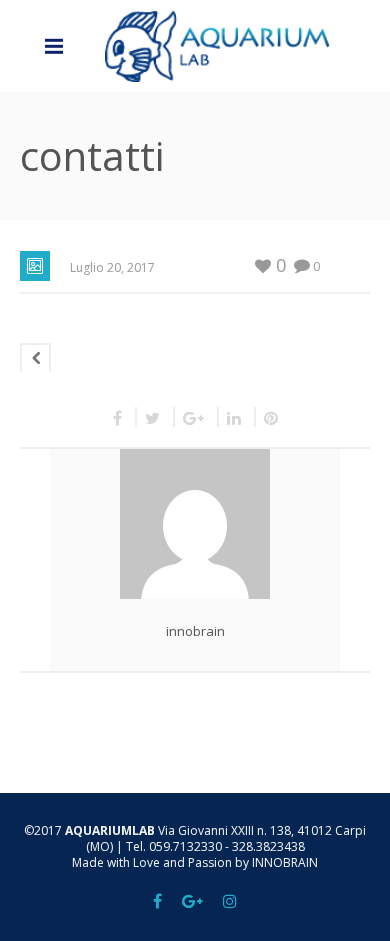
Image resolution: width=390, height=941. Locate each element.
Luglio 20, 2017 (112, 267)
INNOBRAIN (285, 862)
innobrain (195, 631)
